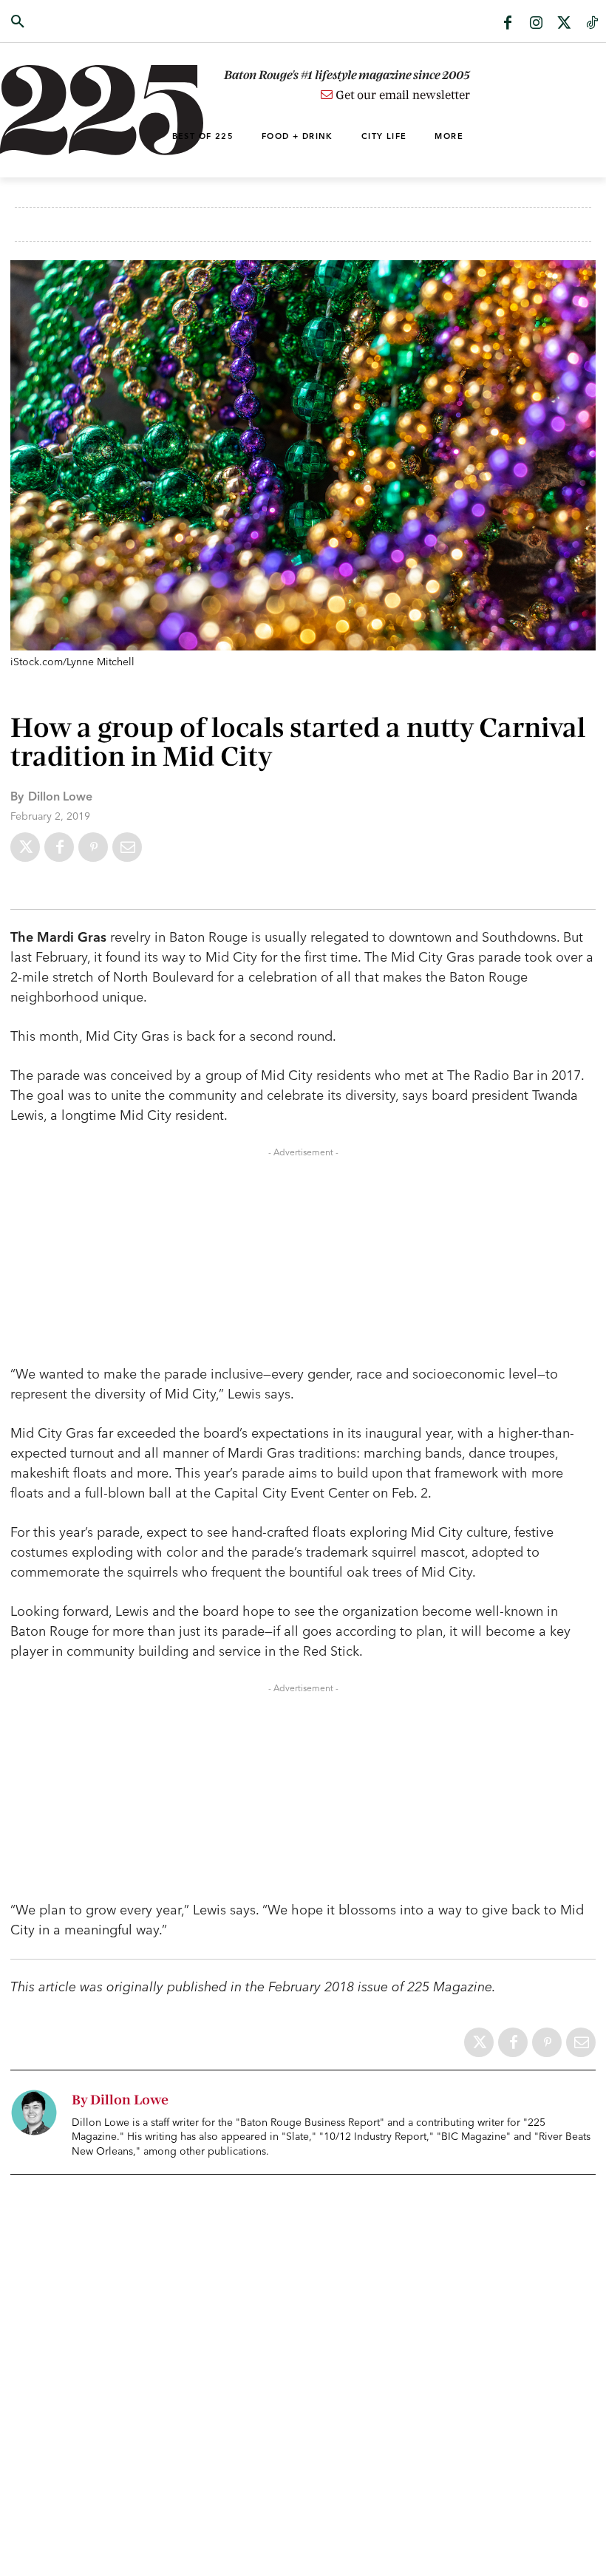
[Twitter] (564, 24)
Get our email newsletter (401, 95)
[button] (61, 22)
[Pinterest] (93, 847)
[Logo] (61, 110)
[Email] (127, 847)
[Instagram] (536, 24)
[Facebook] (508, 24)
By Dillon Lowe (120, 2100)
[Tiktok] (592, 24)
